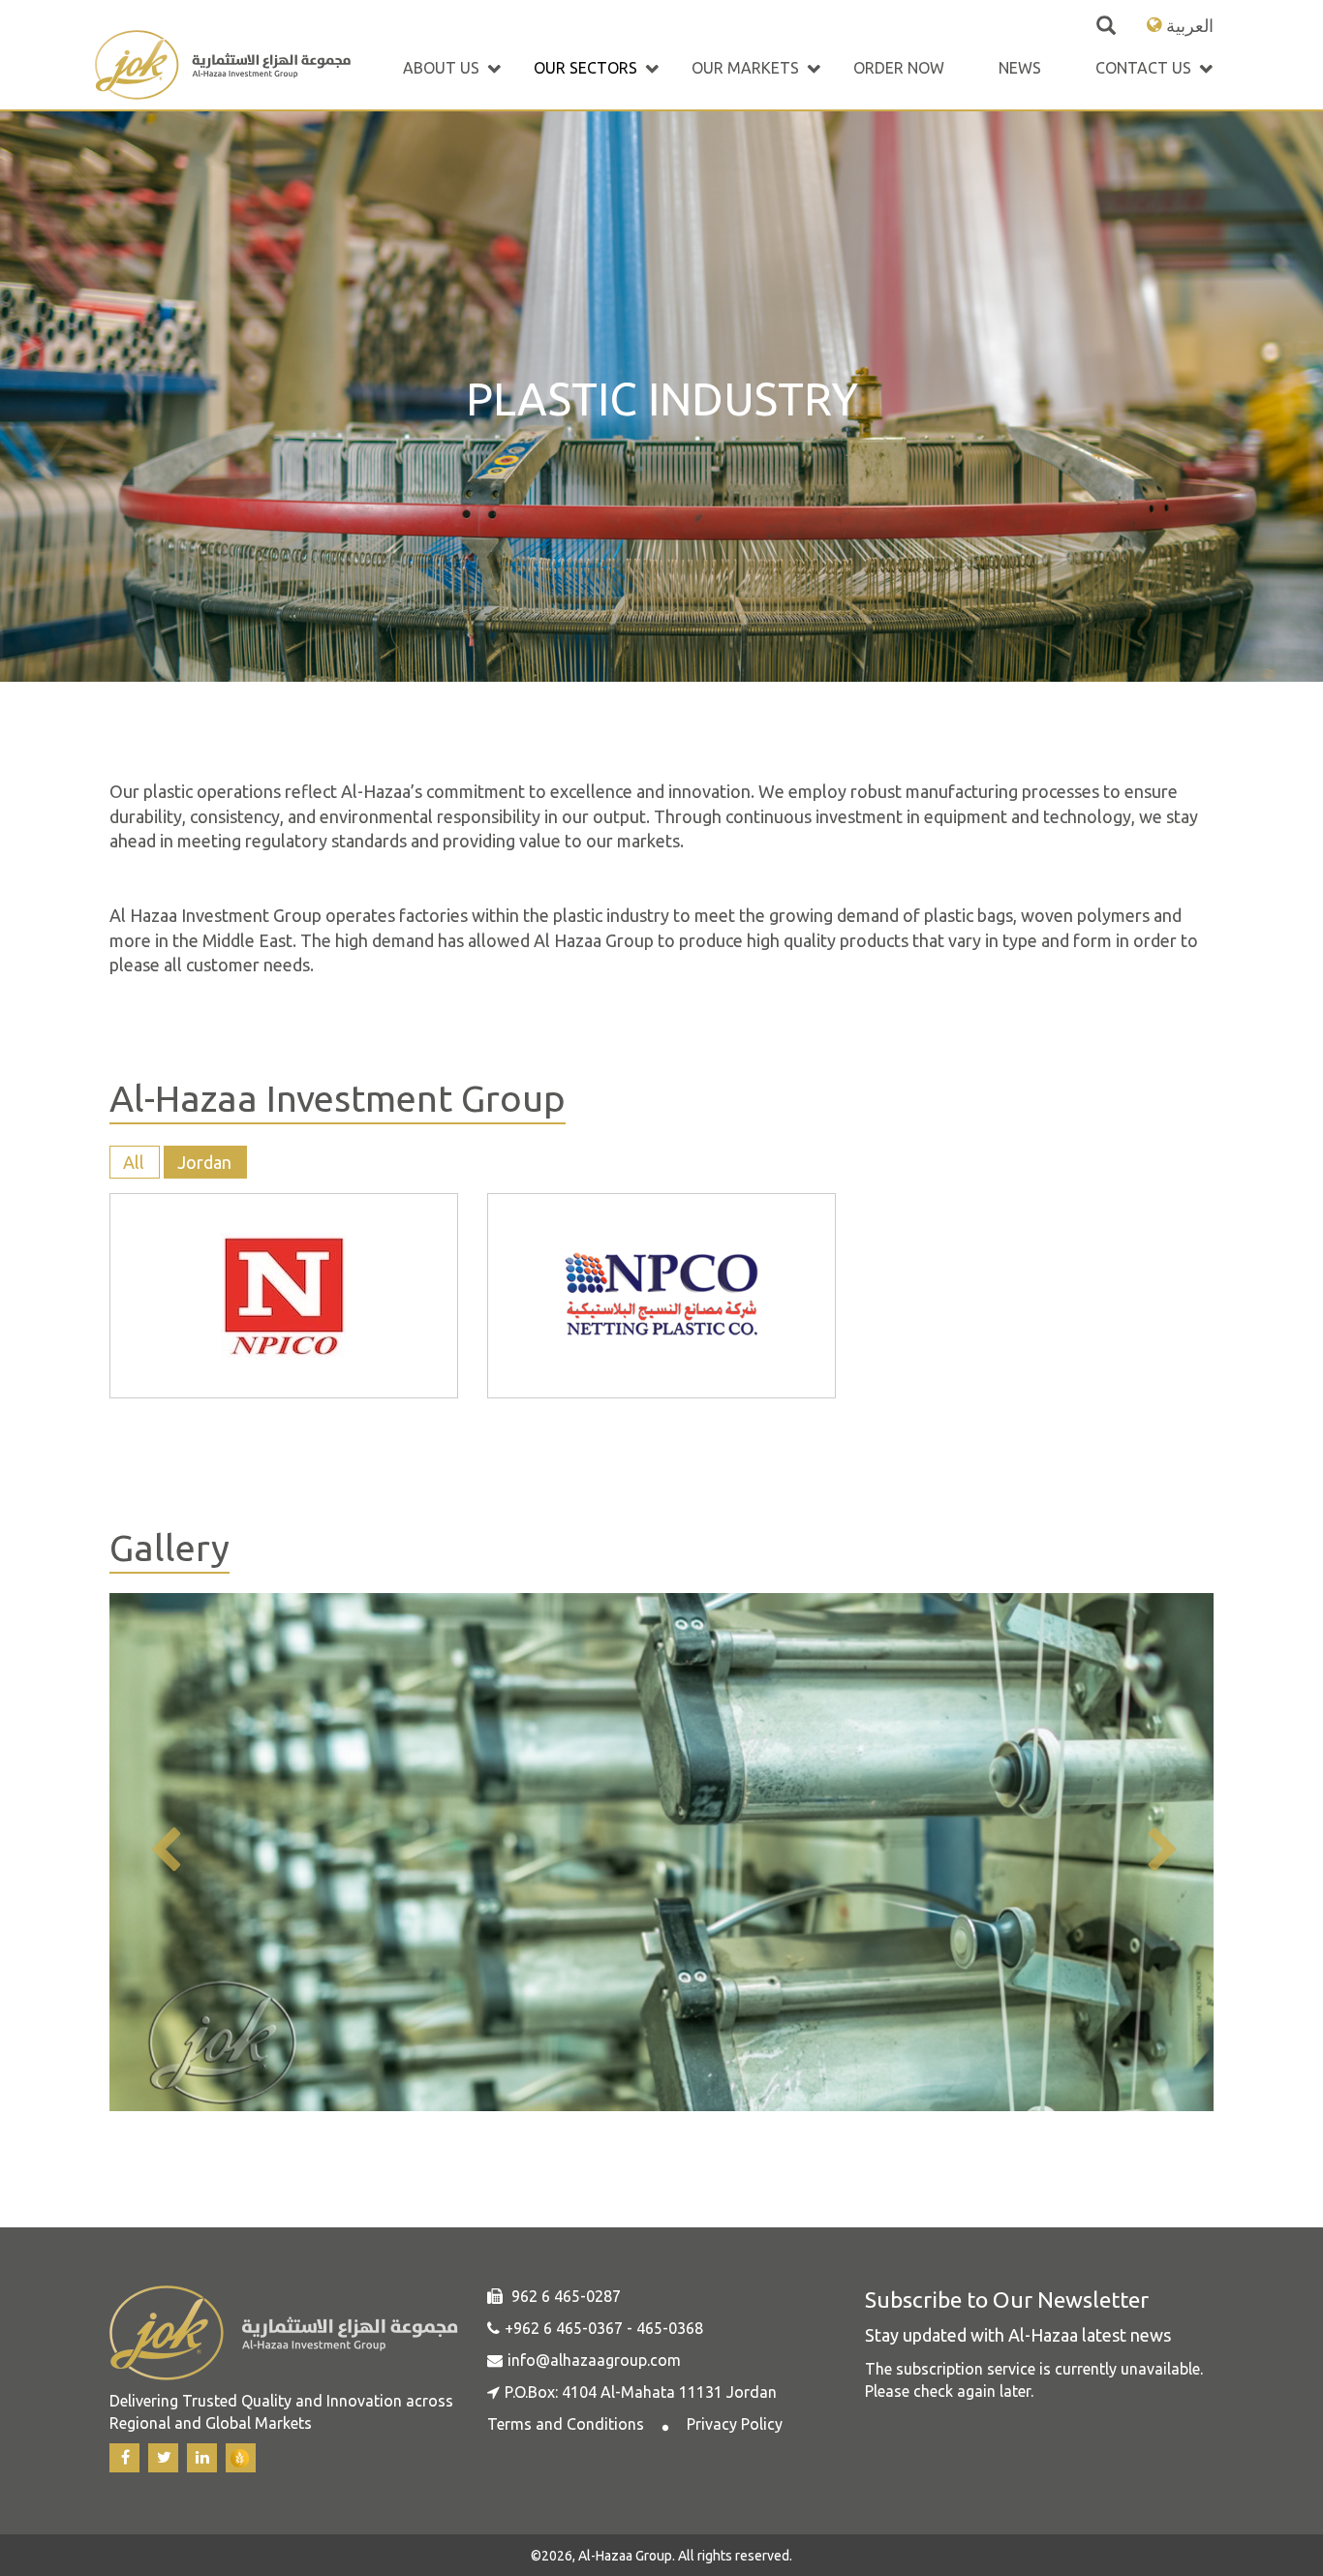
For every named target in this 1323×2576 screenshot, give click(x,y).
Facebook (124, 2458)
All (134, 1162)
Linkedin (202, 2458)
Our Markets (745, 68)
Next (1160, 1851)
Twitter (163, 2458)
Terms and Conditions (566, 2424)
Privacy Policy (735, 2424)
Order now (899, 68)
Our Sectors (585, 68)
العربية (1190, 25)
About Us (441, 68)
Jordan (204, 1162)
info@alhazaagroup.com (594, 2360)
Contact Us (1143, 68)
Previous (163, 1851)
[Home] (223, 67)
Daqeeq (241, 2458)
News (1020, 68)
